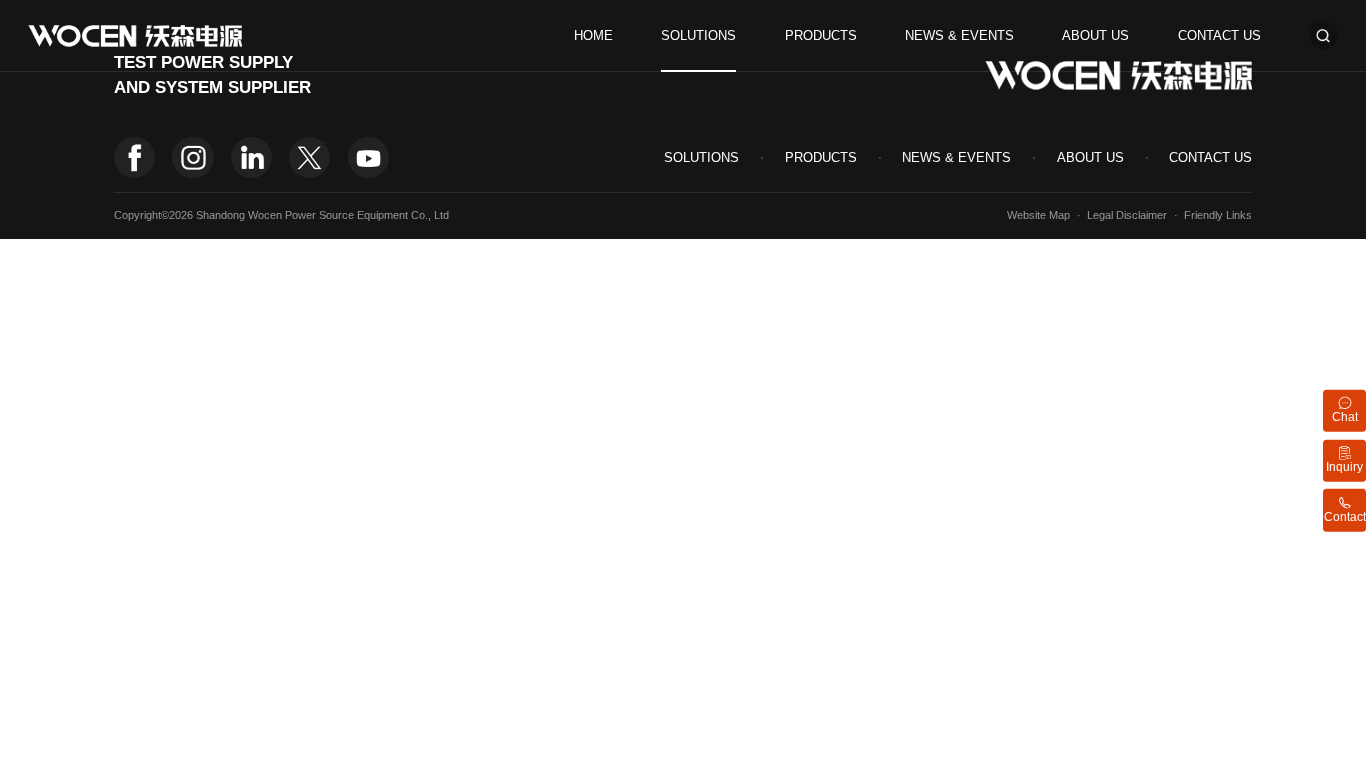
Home (593, 35)
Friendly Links (1218, 215)
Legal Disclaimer (1127, 215)
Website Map (1038, 215)
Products (821, 35)
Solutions (698, 35)
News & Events (959, 35)
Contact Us (1219, 35)
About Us (1095, 35)
